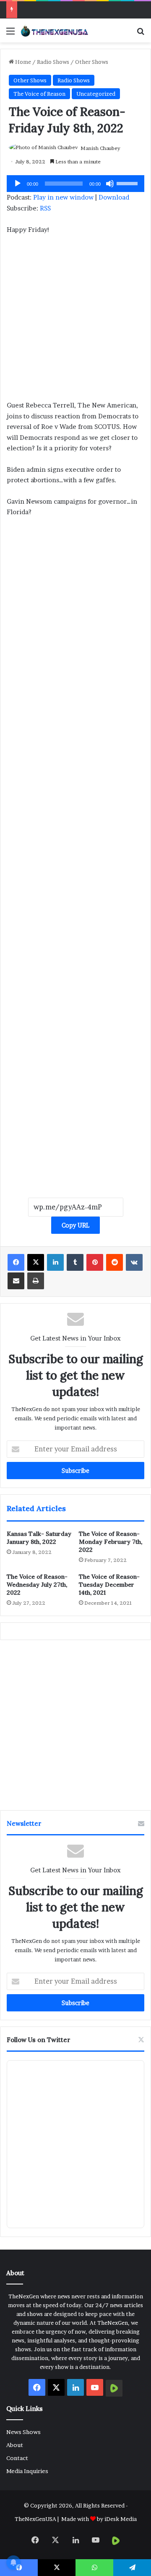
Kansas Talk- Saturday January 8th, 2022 (39, 1538)
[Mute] (110, 184)
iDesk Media (121, 2519)
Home (22, 62)
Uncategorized (96, 94)
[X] (36, 1262)
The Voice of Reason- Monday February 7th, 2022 (111, 1542)
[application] (75, 184)
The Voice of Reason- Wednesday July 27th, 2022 (37, 1585)
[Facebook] (16, 1262)
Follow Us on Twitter (39, 2040)
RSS (45, 208)
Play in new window (63, 197)
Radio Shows (53, 62)
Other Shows (92, 62)
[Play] (18, 184)
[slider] (128, 183)
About (15, 2445)
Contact (17, 2458)
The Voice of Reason (39, 94)
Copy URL (75, 1225)
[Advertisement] (75, 321)
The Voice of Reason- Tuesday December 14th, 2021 (109, 1585)
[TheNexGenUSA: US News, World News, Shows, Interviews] (55, 30)
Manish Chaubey (100, 148)
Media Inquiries (27, 2471)
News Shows (23, 2432)
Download (114, 197)
